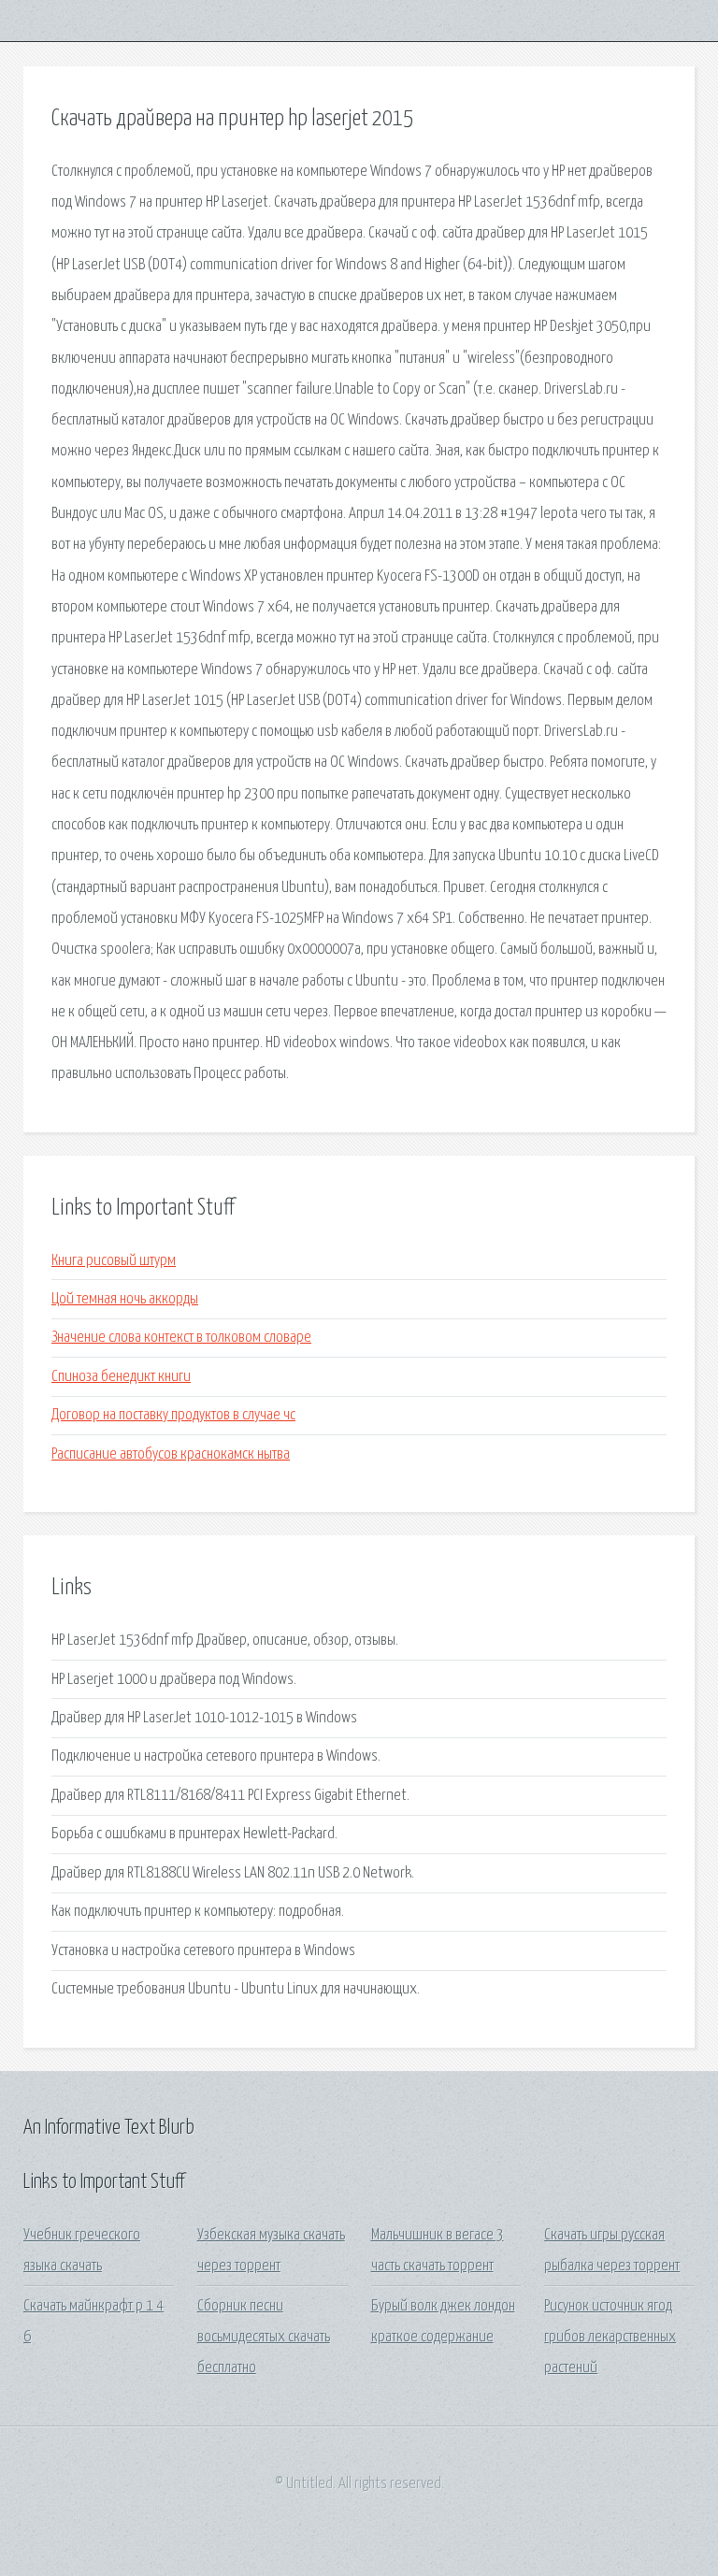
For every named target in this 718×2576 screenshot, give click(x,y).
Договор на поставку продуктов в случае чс (173, 1415)
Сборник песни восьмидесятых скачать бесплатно (264, 2338)
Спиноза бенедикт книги (121, 1377)
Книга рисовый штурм (114, 1261)
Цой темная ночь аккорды (125, 1299)
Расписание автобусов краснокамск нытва (171, 1454)
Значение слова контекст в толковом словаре (181, 1338)
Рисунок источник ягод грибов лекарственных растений (610, 2338)
